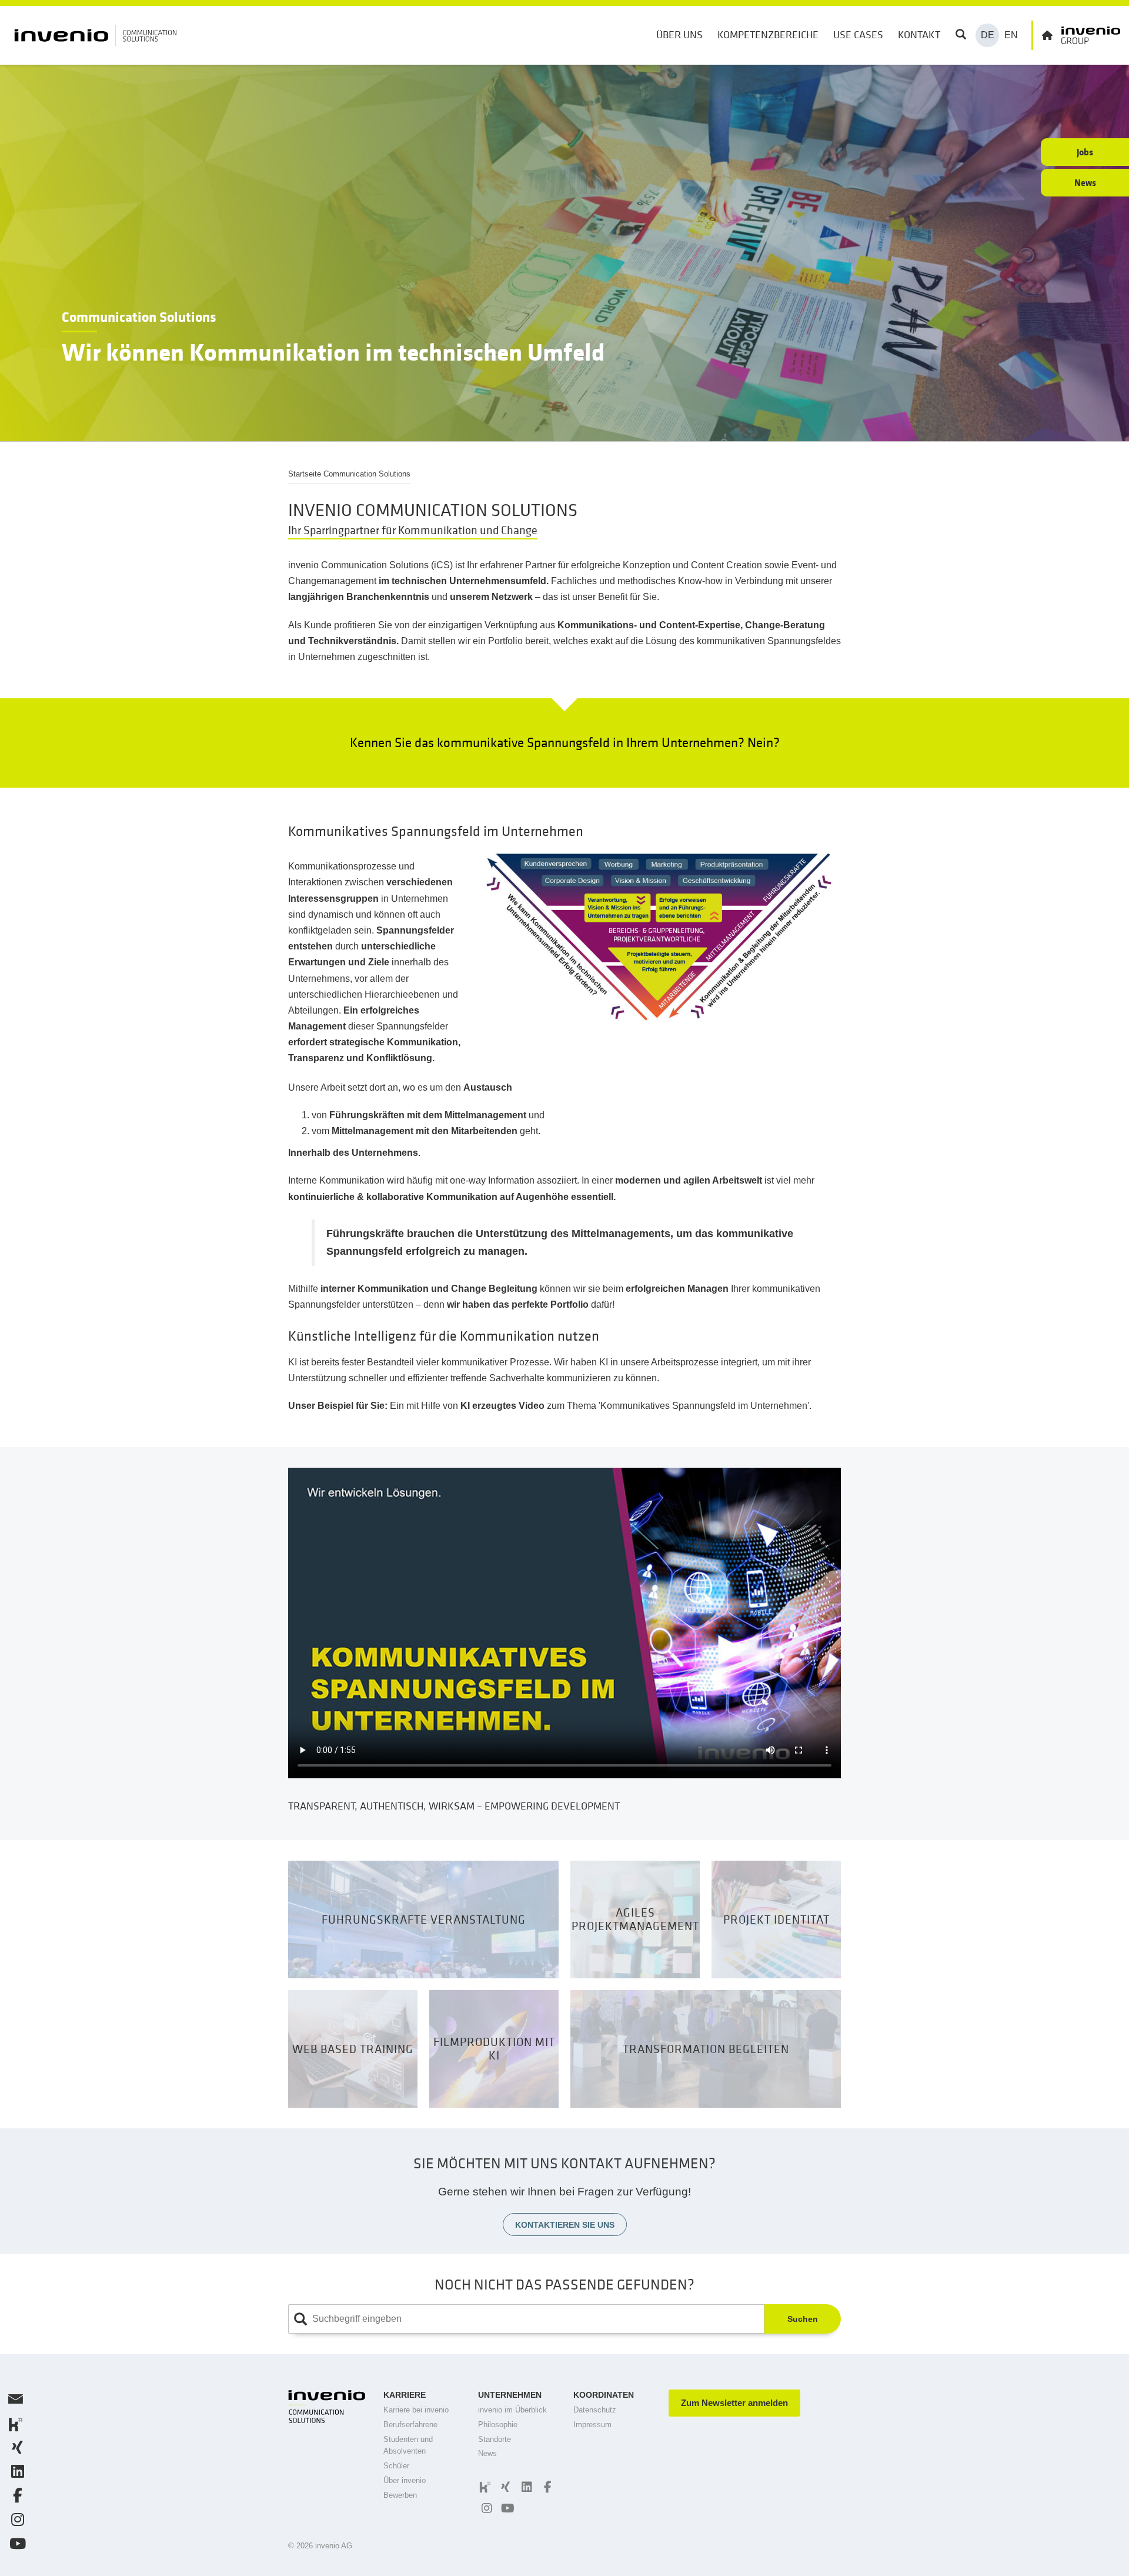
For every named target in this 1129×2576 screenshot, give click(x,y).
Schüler (396, 2466)
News (487, 2453)
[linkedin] (525, 2487)
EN (1011, 35)
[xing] (504, 2487)
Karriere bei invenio (416, 2410)
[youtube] (506, 2508)
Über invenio (405, 2480)
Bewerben (400, 2495)
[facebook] (546, 2487)
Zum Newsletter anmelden (734, 2403)
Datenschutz (595, 2410)
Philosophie (498, 2425)
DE (988, 35)
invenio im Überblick (512, 2410)
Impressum (592, 2425)
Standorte (495, 2439)
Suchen (803, 2319)
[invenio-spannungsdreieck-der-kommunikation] (659, 936)
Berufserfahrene (410, 2425)
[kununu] (484, 2487)
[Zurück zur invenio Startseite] (1076, 35)
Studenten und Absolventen (408, 2445)
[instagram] (485, 2508)
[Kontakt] (14, 2402)
